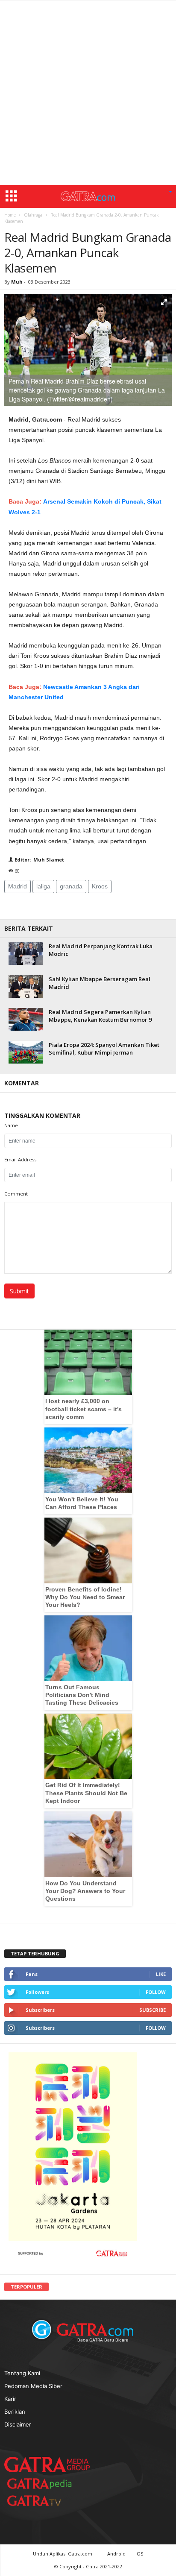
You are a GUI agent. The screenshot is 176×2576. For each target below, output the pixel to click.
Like (161, 1974)
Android (116, 2554)
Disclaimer (18, 2424)
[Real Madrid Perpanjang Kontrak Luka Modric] (26, 954)
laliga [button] (43, 886)
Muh (18, 282)
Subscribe (153, 2010)
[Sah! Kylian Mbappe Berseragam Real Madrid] (26, 986)
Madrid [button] (18, 886)
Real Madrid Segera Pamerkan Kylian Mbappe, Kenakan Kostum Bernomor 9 (100, 1016)
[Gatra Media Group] (47, 2465)
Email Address (20, 1159)
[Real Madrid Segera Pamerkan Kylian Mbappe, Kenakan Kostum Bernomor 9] (26, 1019)
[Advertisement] (88, 93)
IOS (139, 2554)
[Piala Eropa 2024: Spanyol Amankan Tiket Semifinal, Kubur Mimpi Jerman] (26, 1052)
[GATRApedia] (43, 2484)
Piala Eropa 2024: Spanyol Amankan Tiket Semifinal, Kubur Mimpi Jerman (104, 1049)
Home (10, 215)
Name (11, 1125)
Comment (16, 1194)
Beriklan (15, 2412)
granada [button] (71, 886)
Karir (10, 2399)
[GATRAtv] (43, 2501)
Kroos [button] (100, 886)
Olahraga (33, 215)
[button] (170, 192)
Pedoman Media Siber (33, 2386)
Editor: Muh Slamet (39, 860)
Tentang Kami (22, 2373)
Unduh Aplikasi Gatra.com (63, 2554)
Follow (156, 1992)
